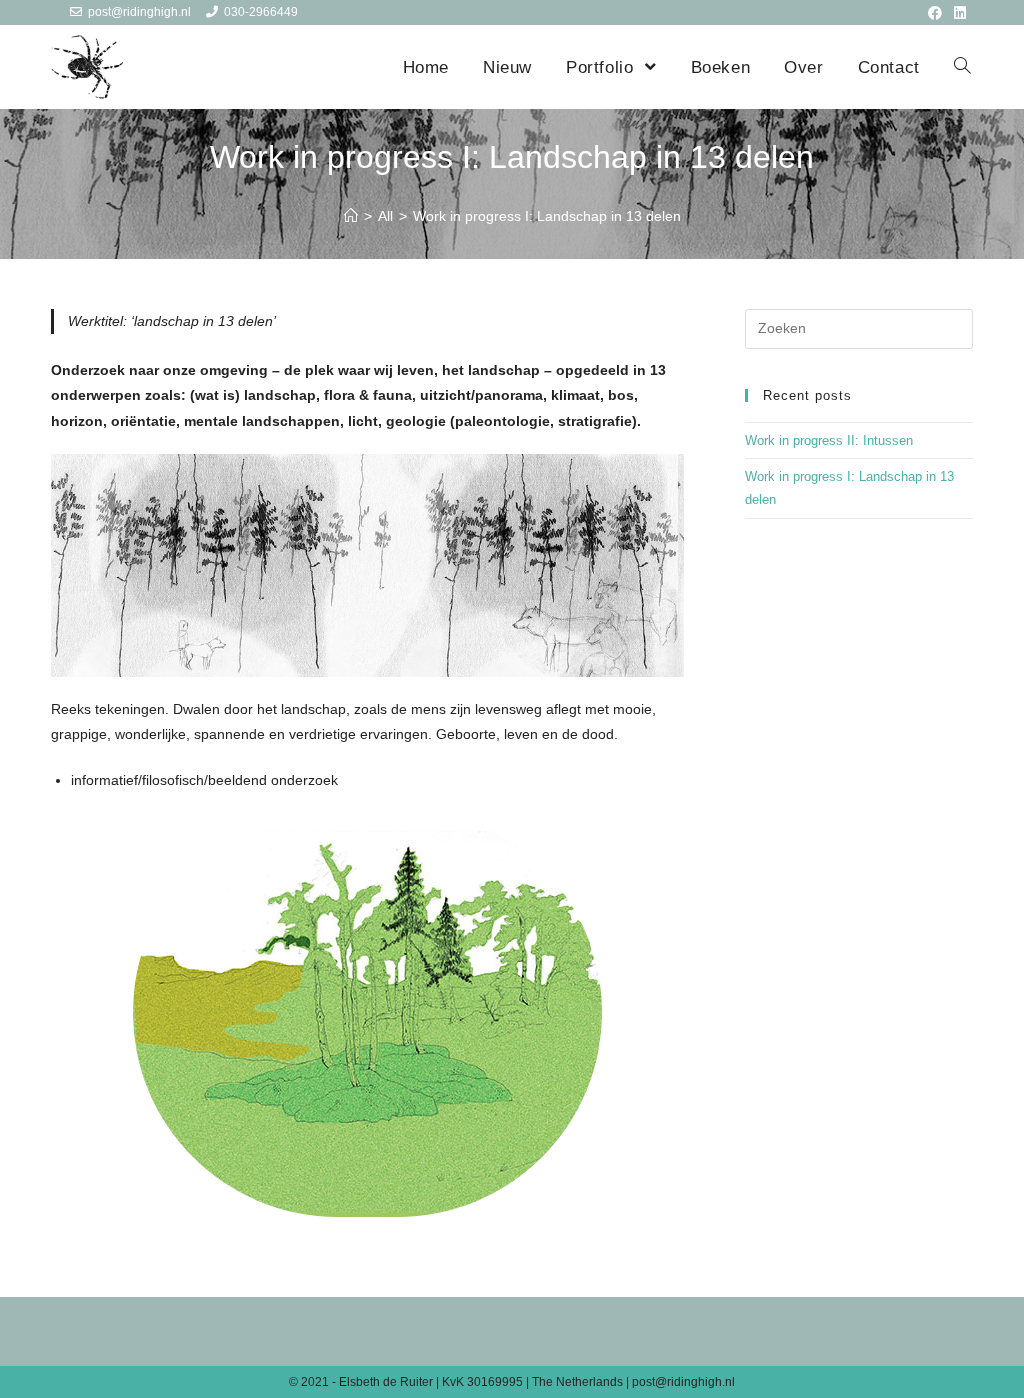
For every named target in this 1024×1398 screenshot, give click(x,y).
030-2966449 (261, 12)
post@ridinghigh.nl (139, 12)
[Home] (351, 216)
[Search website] (962, 67)
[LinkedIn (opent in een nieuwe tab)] (957, 13)
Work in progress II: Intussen (829, 440)
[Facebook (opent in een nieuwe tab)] (935, 13)
